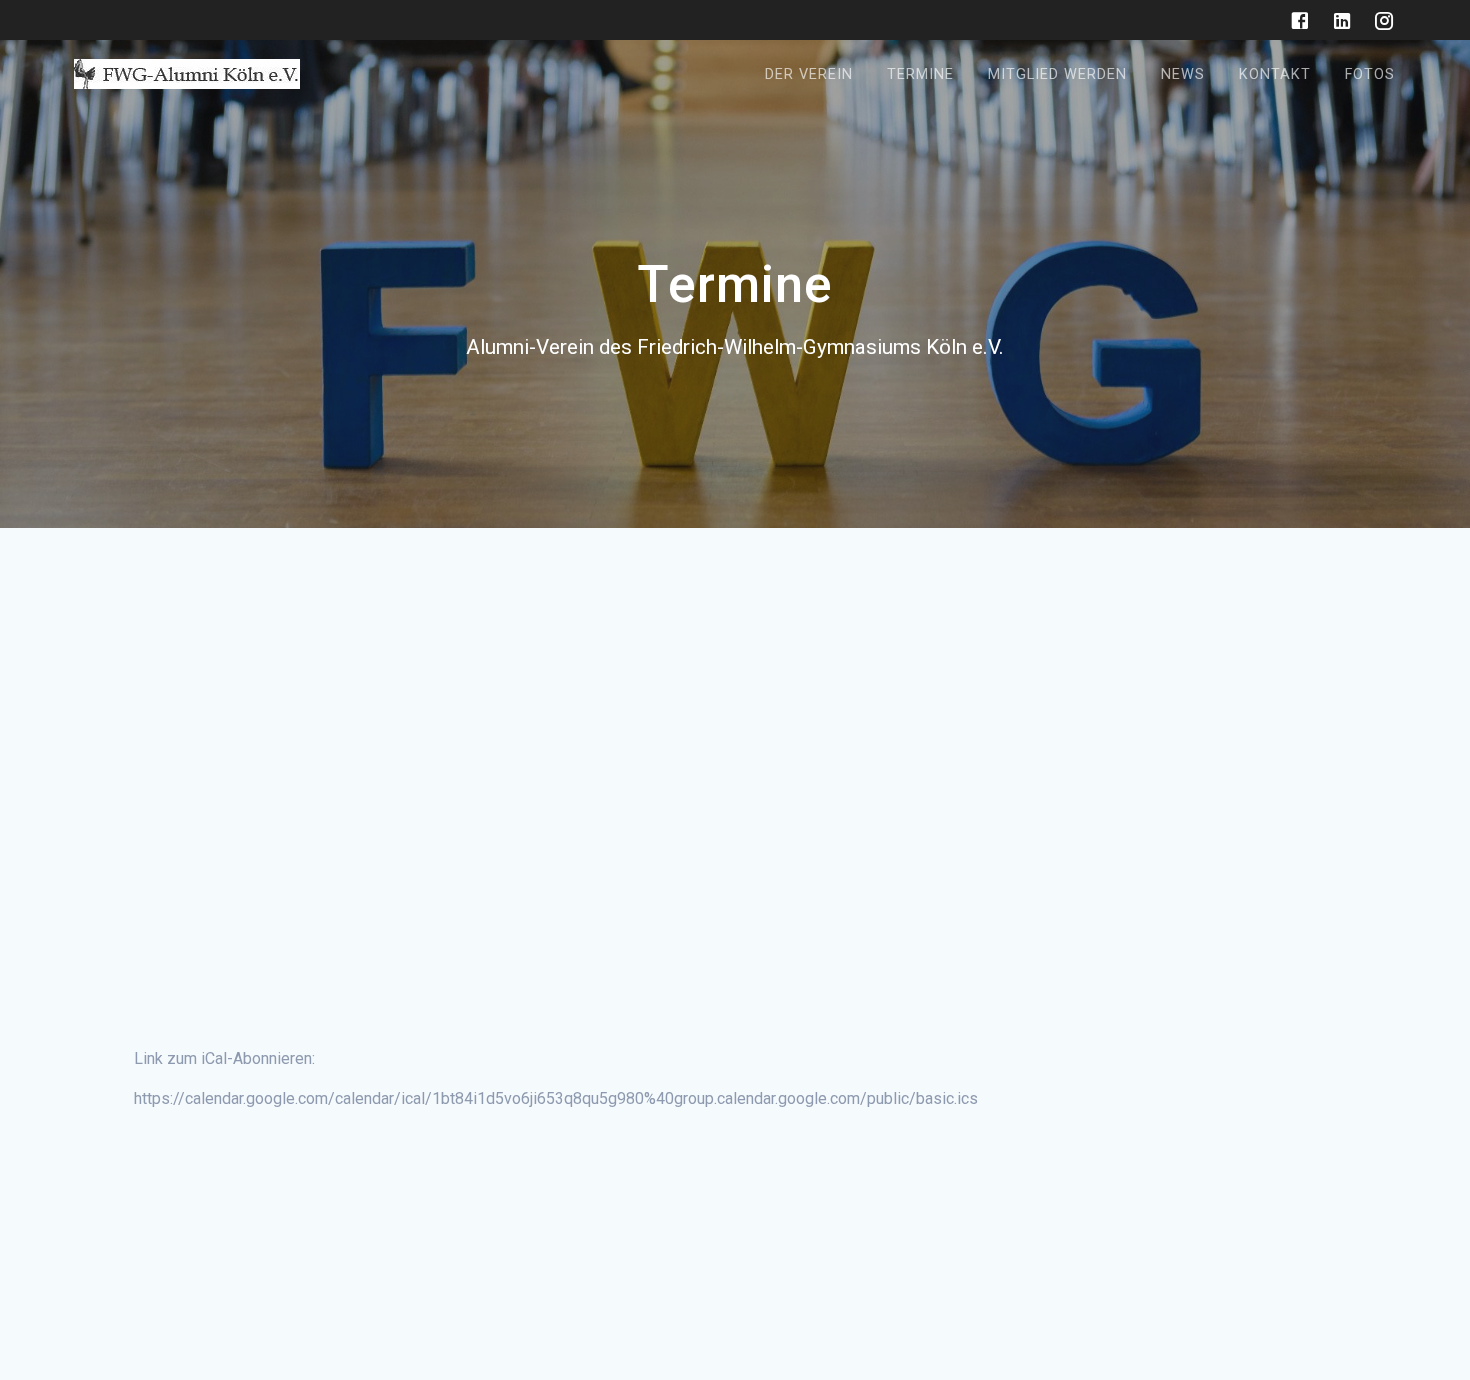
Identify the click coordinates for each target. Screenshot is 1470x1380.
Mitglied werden (1057, 74)
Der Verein (809, 74)
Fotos (1370, 74)
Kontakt (1275, 74)
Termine (920, 74)
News (1183, 74)
